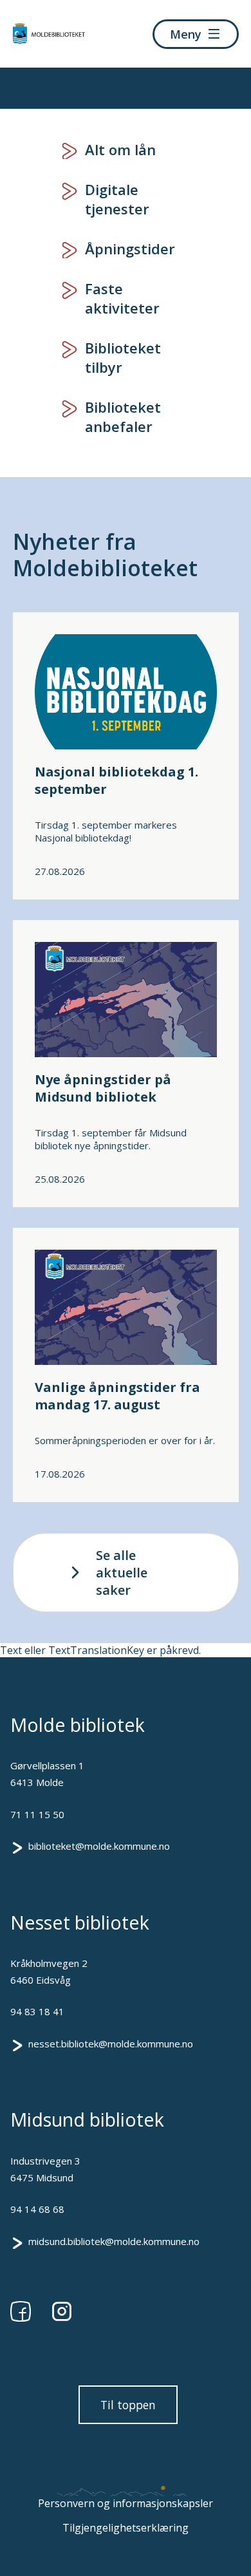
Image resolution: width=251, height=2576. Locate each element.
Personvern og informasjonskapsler (126, 2503)
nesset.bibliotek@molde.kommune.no (111, 2044)
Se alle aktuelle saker (122, 1573)
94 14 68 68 (37, 2209)
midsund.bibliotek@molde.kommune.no (114, 2241)
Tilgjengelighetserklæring (126, 2528)
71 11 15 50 (37, 1814)
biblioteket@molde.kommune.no (99, 1846)
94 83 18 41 (37, 2011)
